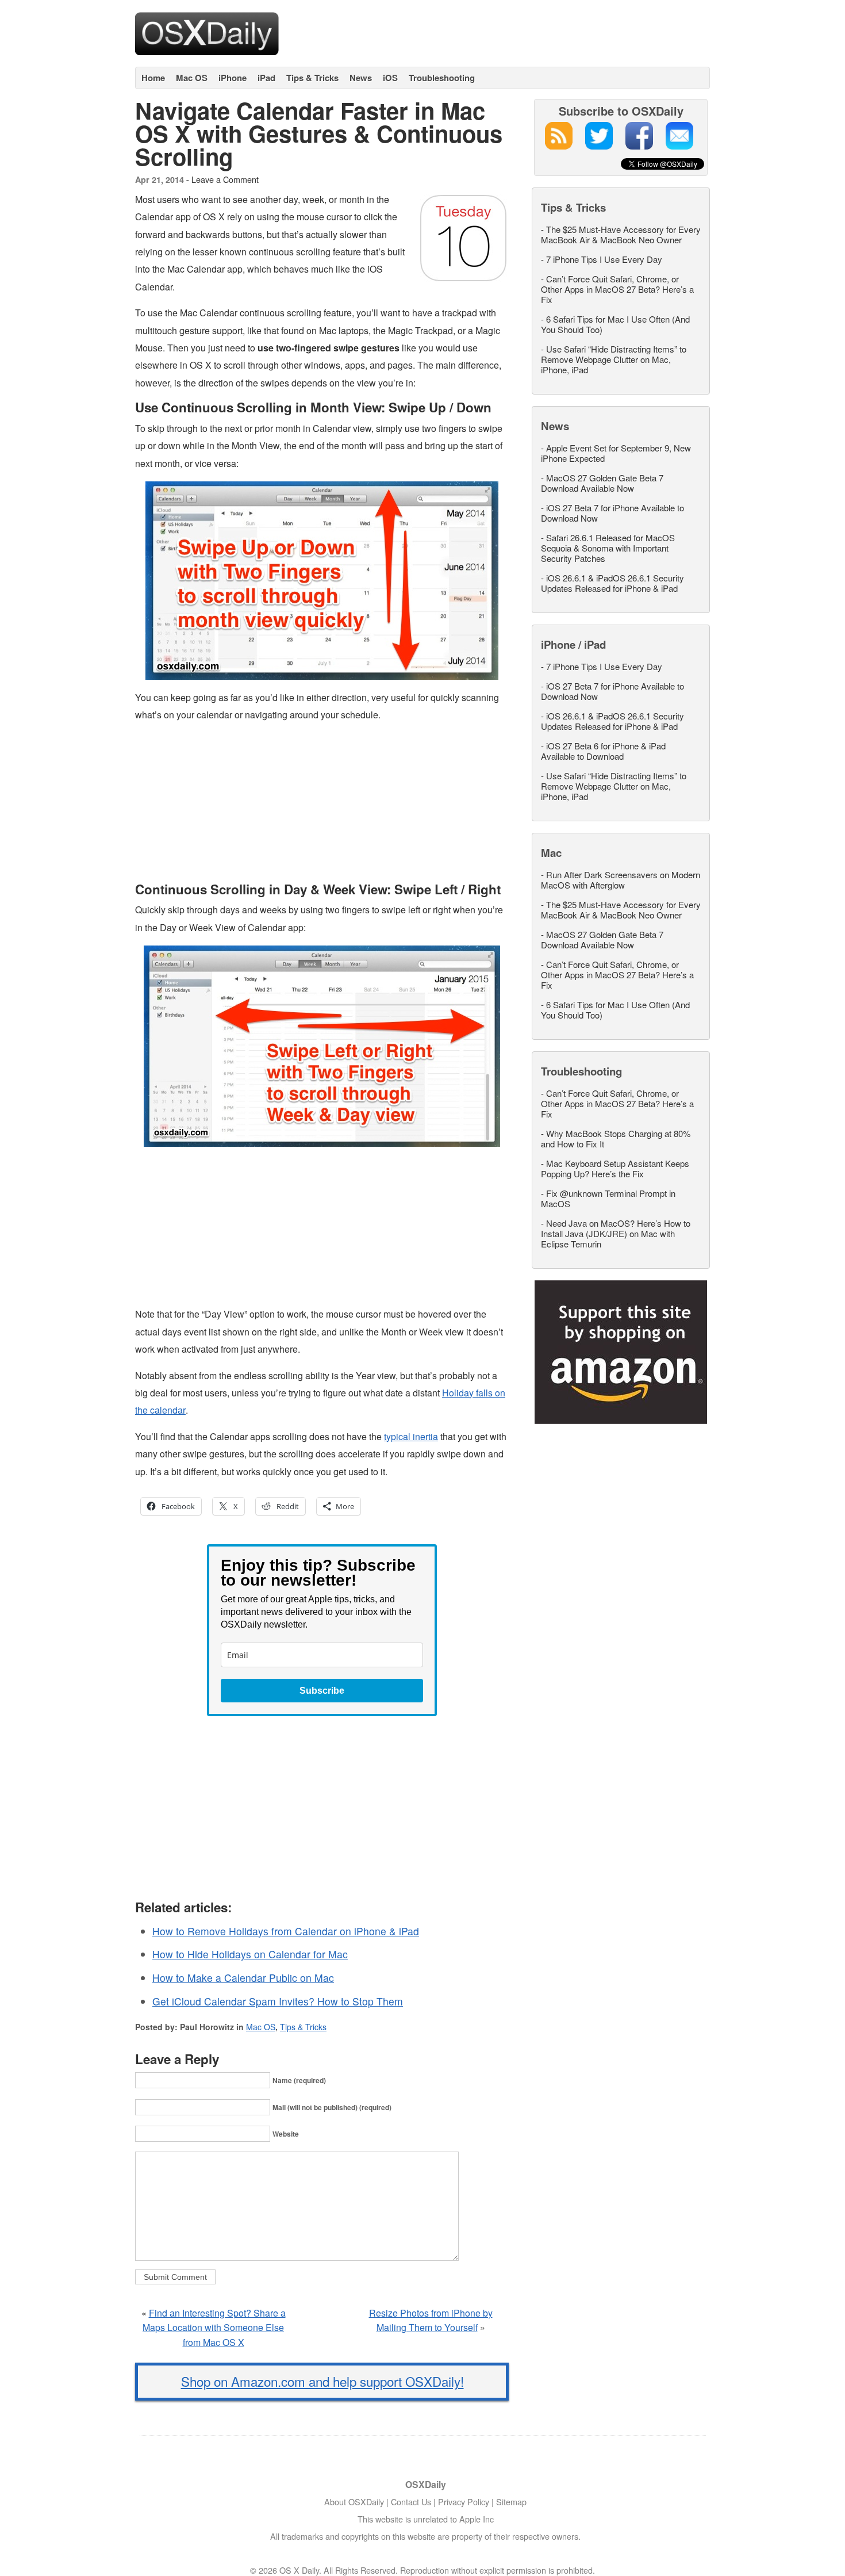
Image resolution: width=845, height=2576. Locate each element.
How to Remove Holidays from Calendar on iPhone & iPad (286, 1931)
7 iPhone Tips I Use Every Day (604, 259)
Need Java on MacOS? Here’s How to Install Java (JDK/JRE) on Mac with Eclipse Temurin (616, 1233)
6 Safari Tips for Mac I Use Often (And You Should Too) (615, 324)
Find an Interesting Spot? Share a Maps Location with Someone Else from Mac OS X (214, 2328)
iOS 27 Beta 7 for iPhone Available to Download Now (612, 513)
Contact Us (411, 2502)
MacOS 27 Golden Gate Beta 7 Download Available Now (602, 483)
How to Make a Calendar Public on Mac (243, 1978)
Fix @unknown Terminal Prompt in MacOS (608, 1198)
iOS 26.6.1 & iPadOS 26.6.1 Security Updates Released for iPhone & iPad (612, 583)
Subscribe (322, 1691)
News (361, 78)
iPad (266, 78)
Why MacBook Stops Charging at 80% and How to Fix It (616, 1138)
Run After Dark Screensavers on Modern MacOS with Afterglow (621, 880)
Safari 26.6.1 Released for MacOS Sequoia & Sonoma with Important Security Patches (608, 548)
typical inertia (411, 1436)
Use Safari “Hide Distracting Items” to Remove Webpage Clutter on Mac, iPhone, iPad (614, 359)
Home (153, 78)
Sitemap (511, 2502)
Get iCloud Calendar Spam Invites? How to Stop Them (278, 2001)
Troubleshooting (442, 78)
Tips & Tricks (312, 78)
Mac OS (192, 78)
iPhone (233, 78)
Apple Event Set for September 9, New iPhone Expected (616, 453)
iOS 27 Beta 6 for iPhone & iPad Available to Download (603, 751)
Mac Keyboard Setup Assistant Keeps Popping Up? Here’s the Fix (615, 1168)
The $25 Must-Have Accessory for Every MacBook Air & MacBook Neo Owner (621, 234)
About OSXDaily (354, 2502)
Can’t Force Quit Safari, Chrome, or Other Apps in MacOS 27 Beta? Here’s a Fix (617, 289)
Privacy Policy (464, 2502)
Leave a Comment (225, 179)
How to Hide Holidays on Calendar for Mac (250, 1954)
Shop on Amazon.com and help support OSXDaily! (322, 2381)
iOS (390, 78)
